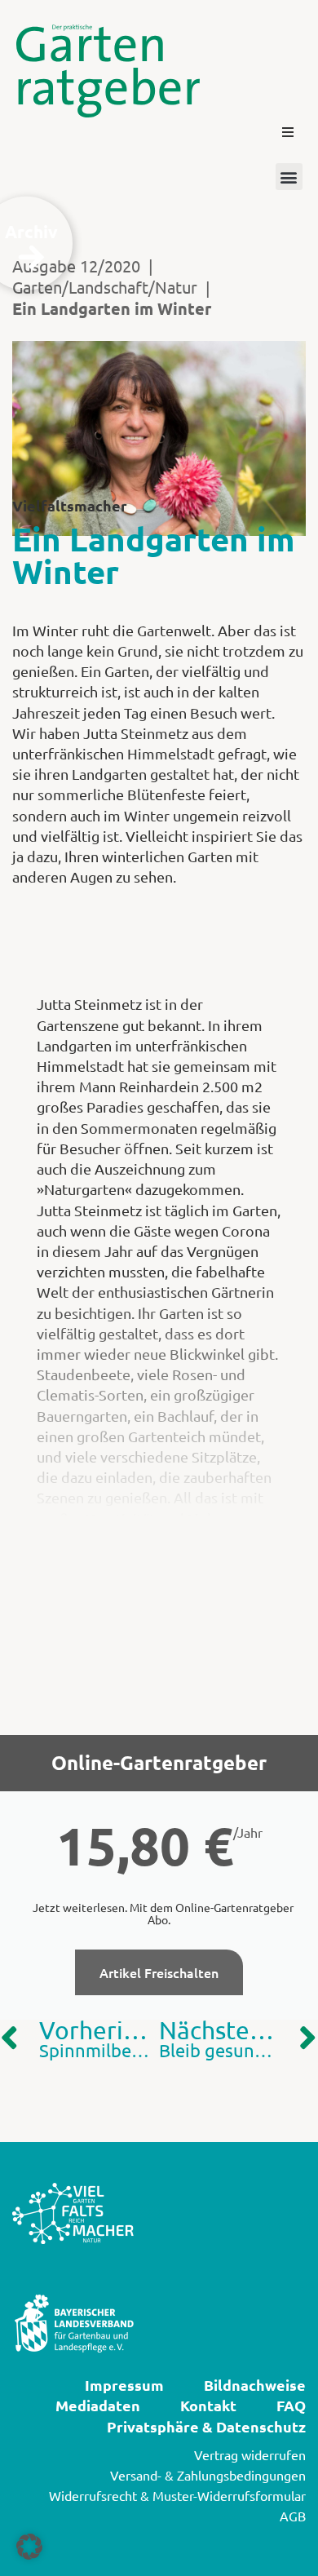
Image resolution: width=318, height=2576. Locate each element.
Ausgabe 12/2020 (76, 266)
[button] (288, 132)
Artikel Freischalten (159, 1972)
